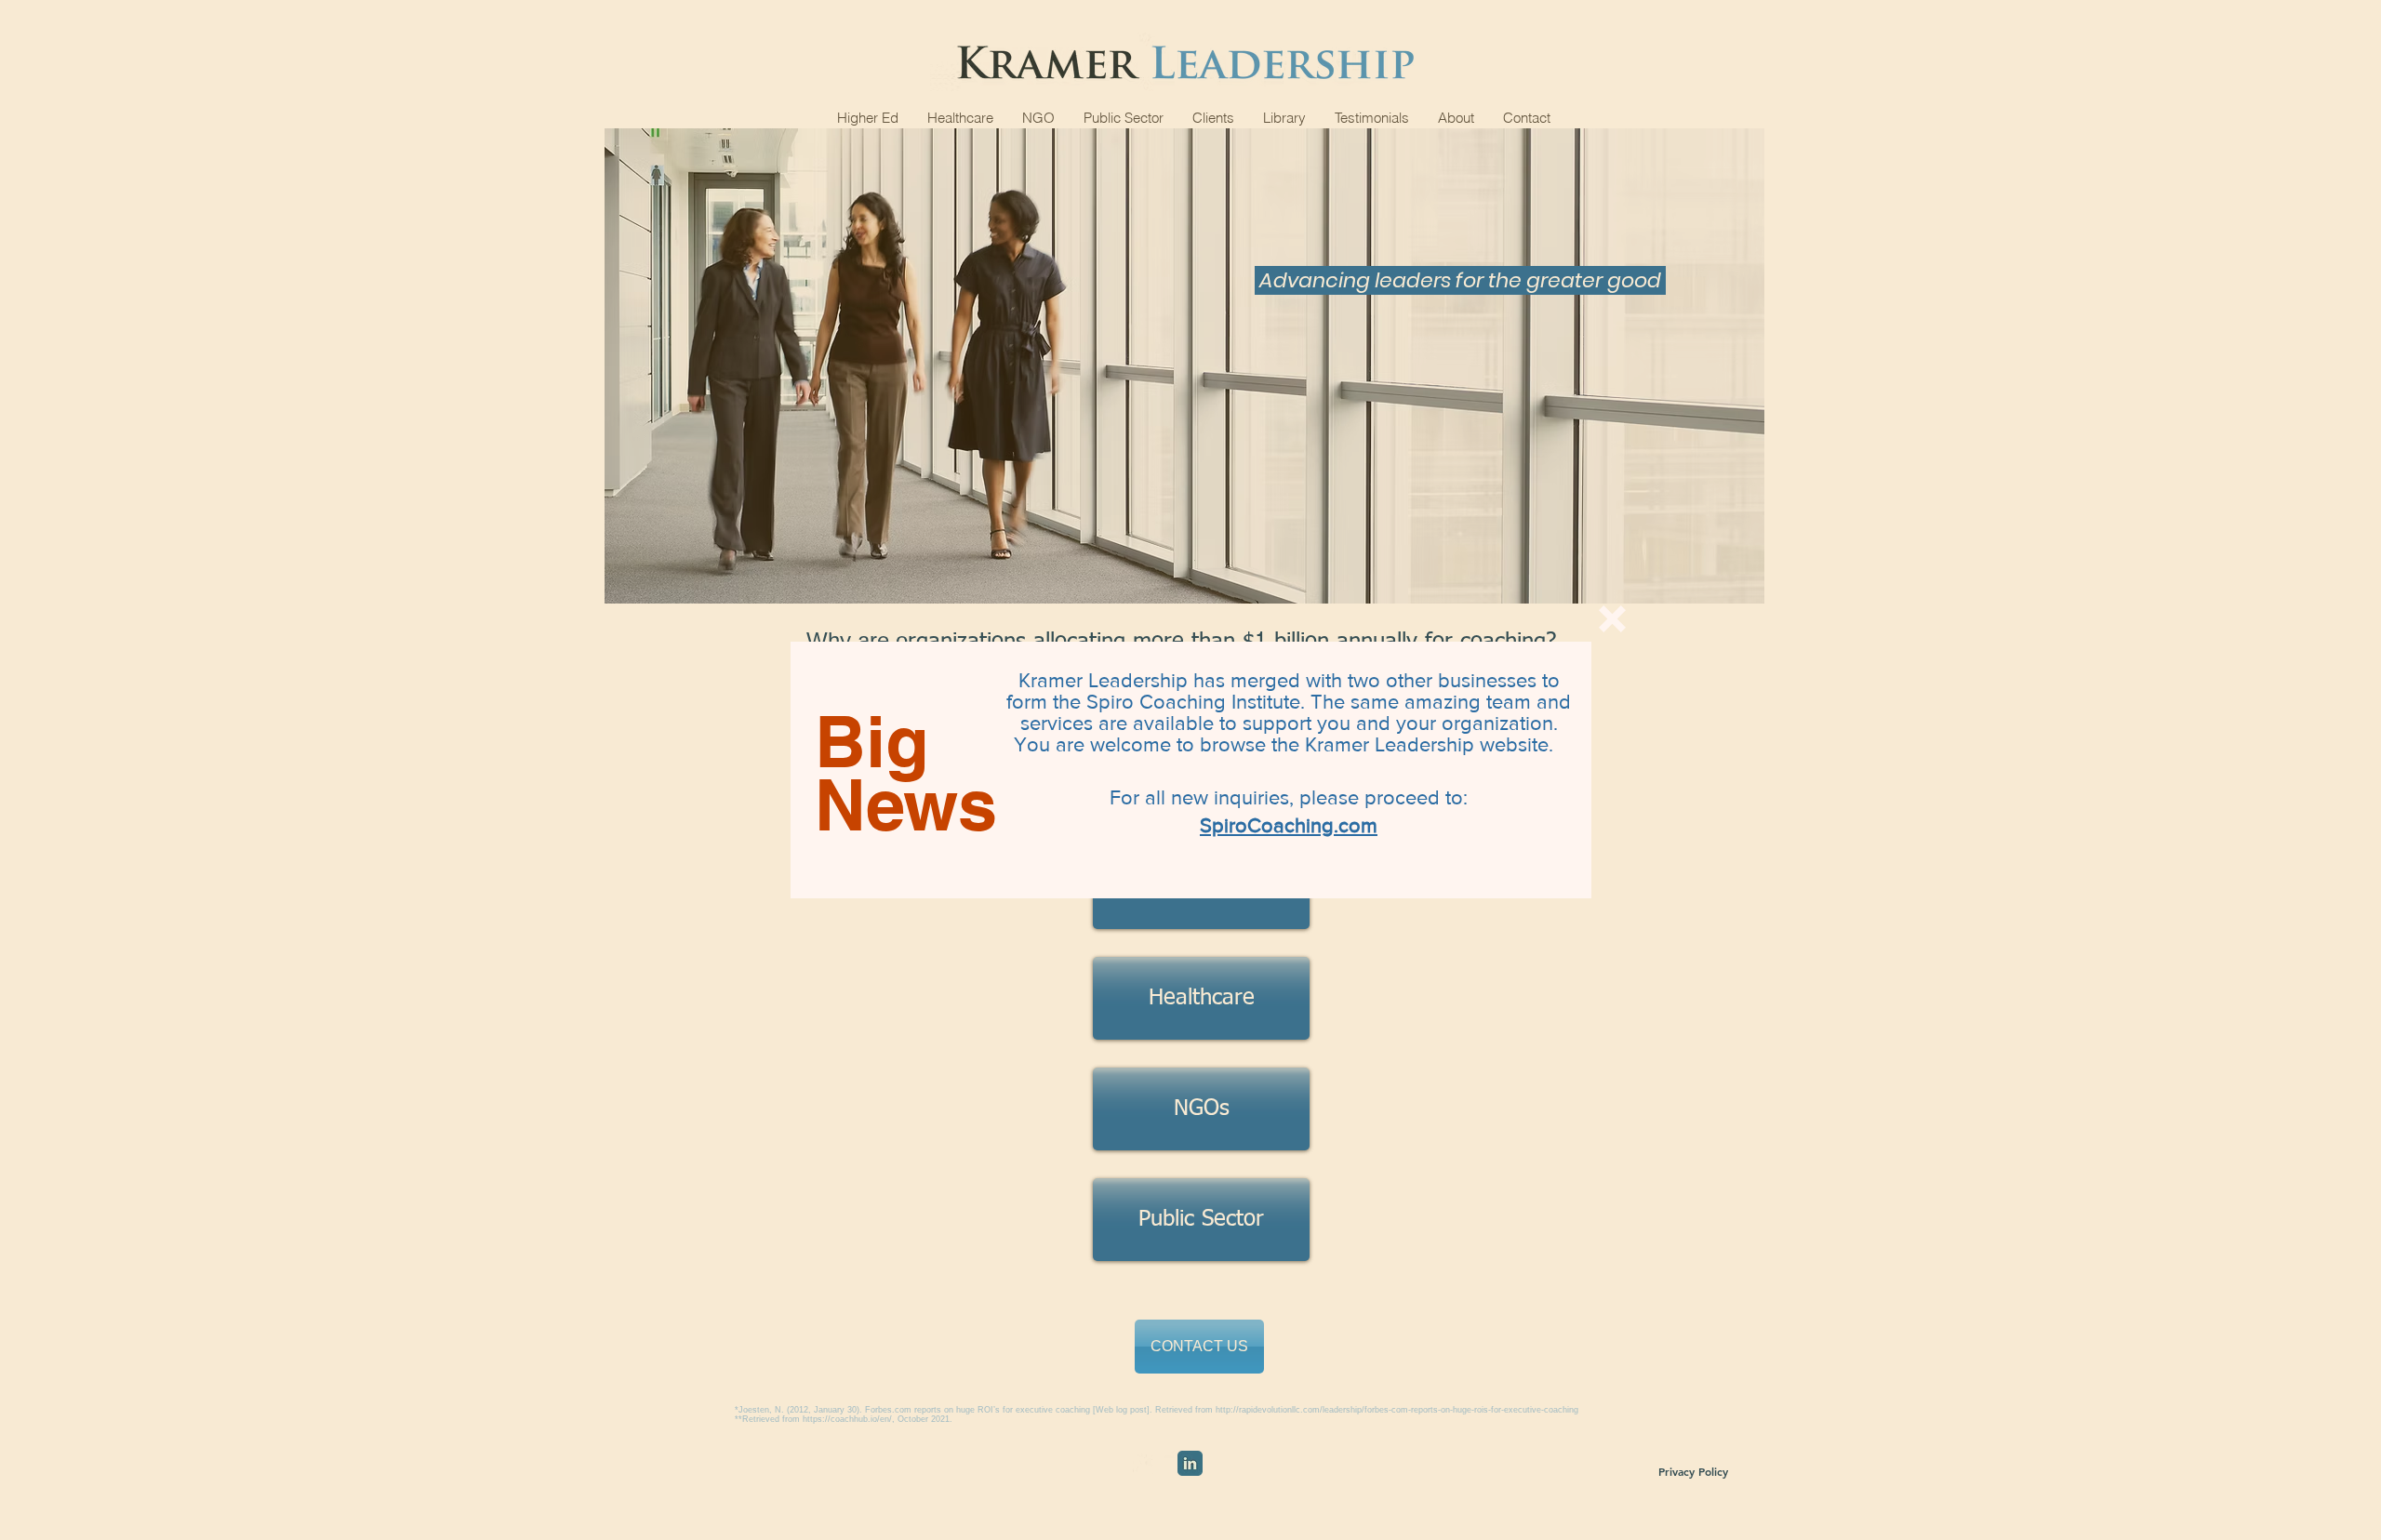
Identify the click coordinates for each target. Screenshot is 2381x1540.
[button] (1612, 619)
